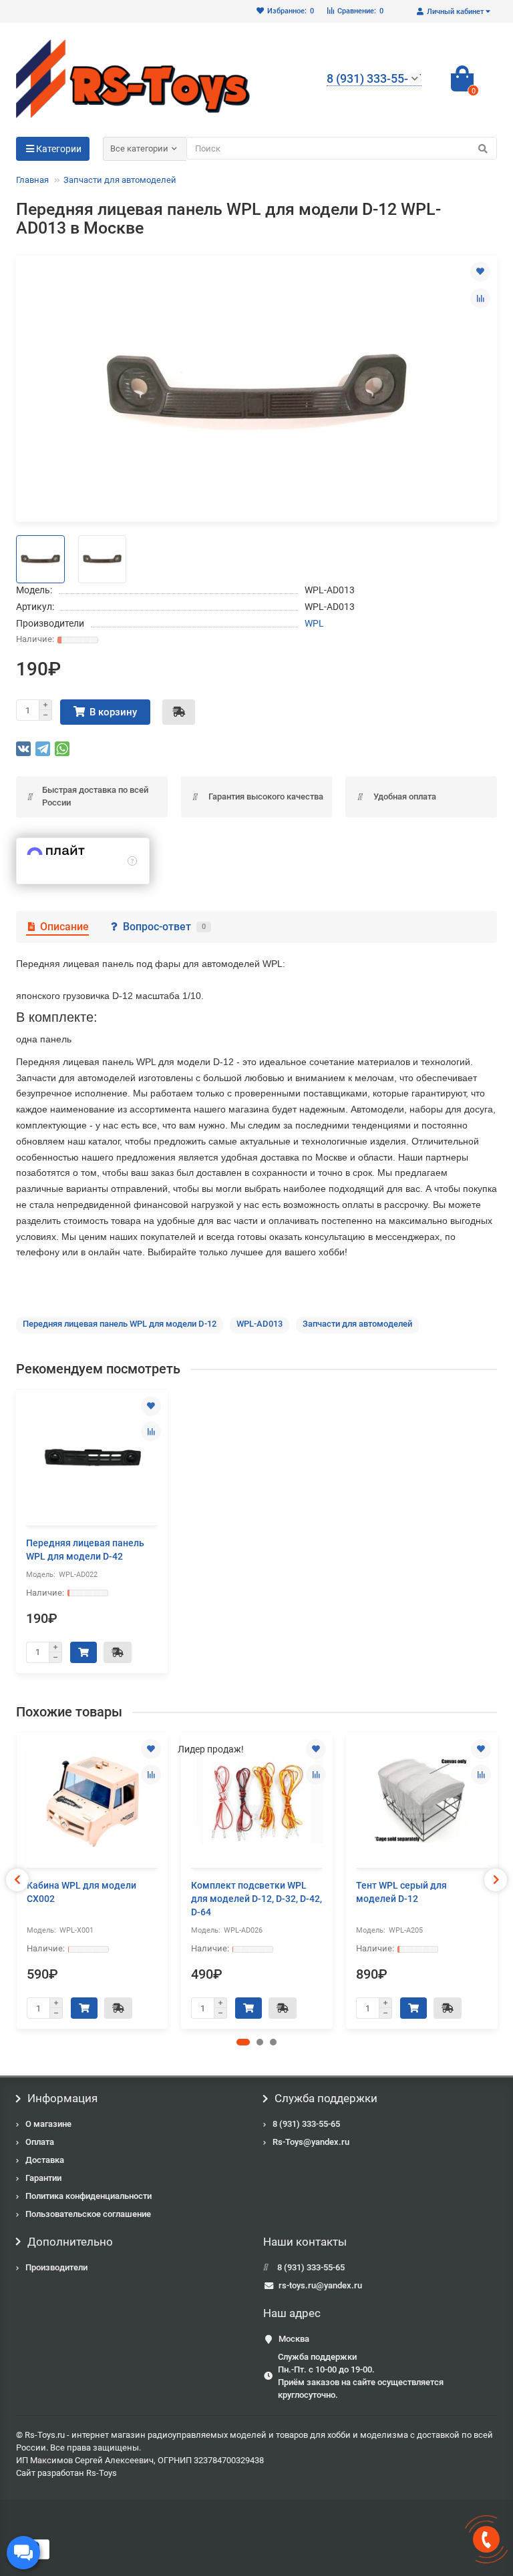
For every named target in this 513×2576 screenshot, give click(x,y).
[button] (243, 2042)
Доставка (45, 2160)
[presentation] (17, 1880)
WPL (314, 623)
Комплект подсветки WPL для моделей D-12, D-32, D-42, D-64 (256, 1899)
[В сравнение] (480, 298)
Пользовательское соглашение (88, 2214)
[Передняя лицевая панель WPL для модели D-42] (92, 1459)
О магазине (48, 2124)
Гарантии (43, 2178)
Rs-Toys (102, 2473)
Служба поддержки (326, 2098)
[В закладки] (480, 272)
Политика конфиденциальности (89, 2196)
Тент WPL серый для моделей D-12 (401, 1892)
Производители (56, 2267)
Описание (64, 927)
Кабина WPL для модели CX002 (81, 1892)
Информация (62, 2098)
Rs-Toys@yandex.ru (311, 2142)
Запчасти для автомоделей (120, 180)
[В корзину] (83, 1652)
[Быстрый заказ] (179, 712)
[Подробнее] (132, 861)
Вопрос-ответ (164, 927)
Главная (32, 180)
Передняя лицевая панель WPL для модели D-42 (85, 1550)
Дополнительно (70, 2242)
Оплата (40, 2142)
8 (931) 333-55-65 (306, 2124)
